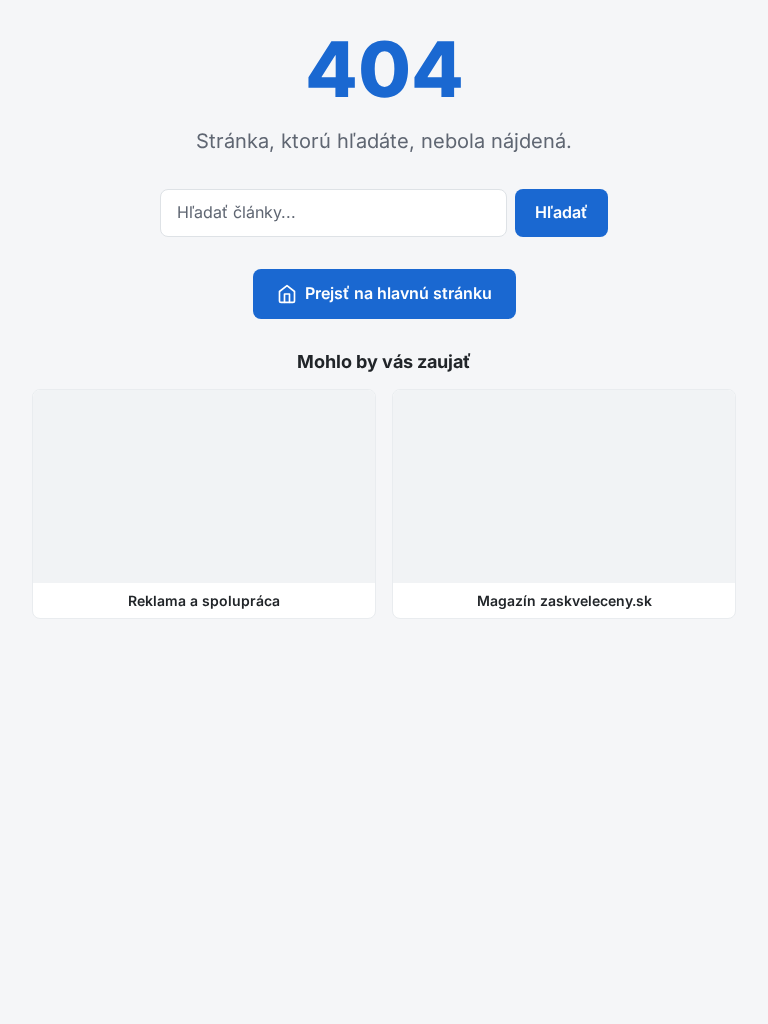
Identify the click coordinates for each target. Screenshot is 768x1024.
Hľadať (561, 212)
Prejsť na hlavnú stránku (398, 293)
